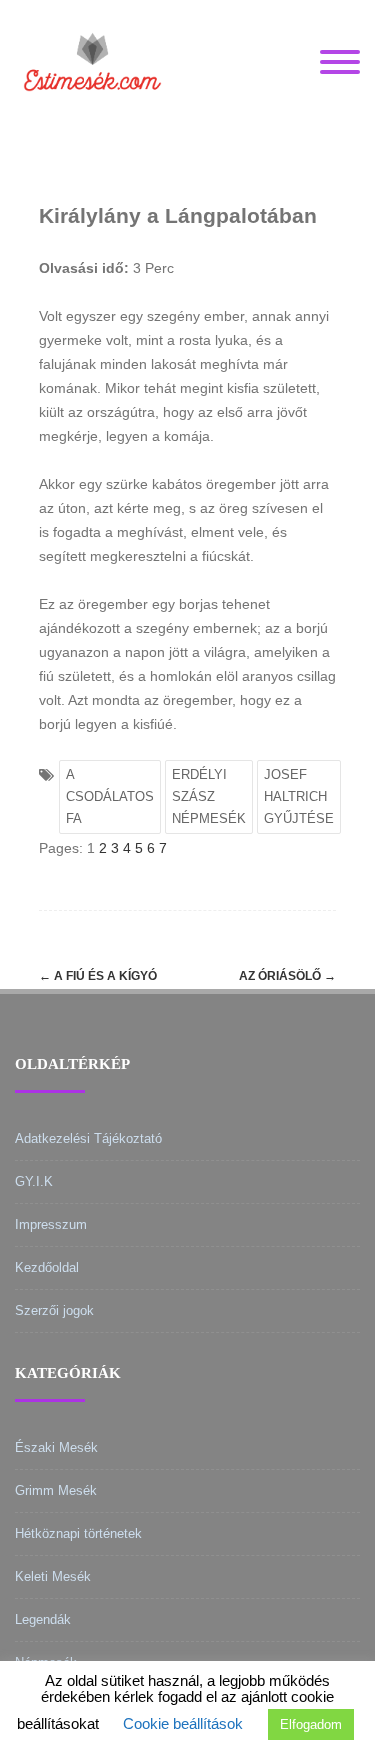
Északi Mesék (56, 1447)
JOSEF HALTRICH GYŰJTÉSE (299, 797)
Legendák (43, 1619)
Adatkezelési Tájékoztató (88, 1138)
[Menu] (340, 63)
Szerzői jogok (54, 1310)
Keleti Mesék (53, 1576)
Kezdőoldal (47, 1267)
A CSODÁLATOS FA (110, 797)
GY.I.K (34, 1181)
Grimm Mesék (56, 1490)
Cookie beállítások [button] (183, 1723)
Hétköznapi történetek (78, 1533)
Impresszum (51, 1224)
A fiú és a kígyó (98, 976)
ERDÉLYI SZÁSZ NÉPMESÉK (209, 797)
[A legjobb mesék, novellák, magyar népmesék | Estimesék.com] (92, 119)
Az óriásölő (287, 976)
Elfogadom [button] (311, 1724)
